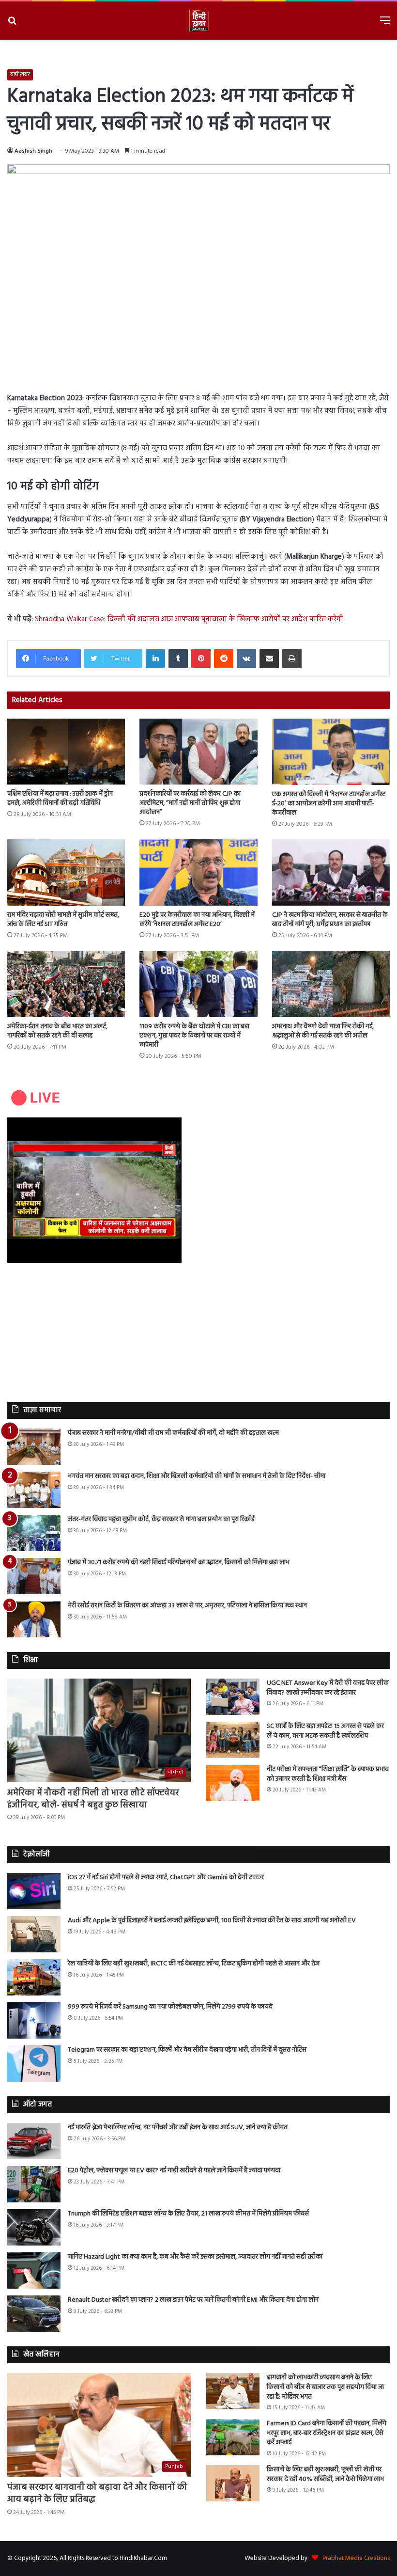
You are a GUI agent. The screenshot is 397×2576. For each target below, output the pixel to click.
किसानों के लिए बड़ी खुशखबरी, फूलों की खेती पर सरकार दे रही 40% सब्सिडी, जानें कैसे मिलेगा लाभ (325, 2474)
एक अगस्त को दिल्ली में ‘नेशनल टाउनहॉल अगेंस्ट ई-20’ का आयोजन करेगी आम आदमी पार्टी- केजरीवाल (329, 804)
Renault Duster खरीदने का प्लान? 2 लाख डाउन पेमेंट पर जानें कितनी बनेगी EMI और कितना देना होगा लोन (193, 2300)
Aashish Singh (33, 151)
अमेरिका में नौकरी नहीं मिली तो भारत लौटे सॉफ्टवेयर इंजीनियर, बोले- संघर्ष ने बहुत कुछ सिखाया (93, 1799)
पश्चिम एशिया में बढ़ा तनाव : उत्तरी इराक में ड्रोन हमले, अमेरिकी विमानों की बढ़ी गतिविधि (60, 799)
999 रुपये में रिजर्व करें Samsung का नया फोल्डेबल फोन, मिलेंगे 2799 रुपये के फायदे (170, 2007)
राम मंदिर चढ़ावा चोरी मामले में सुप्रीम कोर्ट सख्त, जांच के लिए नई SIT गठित (63, 920)
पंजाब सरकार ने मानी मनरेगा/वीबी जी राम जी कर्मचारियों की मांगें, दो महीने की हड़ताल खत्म (173, 1433)
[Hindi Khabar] (198, 21)
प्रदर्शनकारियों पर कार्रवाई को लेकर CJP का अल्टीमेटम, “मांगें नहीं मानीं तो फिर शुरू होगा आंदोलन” (190, 803)
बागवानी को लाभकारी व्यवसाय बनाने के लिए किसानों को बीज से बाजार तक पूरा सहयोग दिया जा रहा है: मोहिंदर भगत (325, 2387)
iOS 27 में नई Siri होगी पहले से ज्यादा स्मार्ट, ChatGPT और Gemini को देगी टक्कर (166, 1877)
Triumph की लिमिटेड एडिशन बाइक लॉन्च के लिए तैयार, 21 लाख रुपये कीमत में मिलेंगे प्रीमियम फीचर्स (188, 2214)
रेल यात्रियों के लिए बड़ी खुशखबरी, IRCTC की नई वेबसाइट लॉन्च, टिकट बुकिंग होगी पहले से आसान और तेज (194, 1964)
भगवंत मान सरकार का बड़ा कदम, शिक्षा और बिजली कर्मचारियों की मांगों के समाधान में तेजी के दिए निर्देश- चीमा (197, 1476)
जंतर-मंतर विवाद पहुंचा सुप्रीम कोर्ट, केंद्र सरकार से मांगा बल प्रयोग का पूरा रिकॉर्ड (161, 1519)
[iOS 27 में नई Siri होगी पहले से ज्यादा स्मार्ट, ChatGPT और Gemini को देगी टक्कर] (34, 1891)
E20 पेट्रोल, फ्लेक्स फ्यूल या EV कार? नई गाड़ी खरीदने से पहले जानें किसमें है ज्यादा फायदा (174, 2171)
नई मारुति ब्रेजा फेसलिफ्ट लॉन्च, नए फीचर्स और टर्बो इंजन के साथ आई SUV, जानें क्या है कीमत (178, 2128)
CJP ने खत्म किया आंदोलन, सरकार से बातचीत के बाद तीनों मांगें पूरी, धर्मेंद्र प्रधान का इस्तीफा (330, 920)
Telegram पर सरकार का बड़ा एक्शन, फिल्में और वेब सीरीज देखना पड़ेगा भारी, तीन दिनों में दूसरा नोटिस (187, 2050)
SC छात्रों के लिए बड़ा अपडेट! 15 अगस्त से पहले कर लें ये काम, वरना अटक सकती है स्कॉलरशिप (325, 1731)
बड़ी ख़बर (20, 75)
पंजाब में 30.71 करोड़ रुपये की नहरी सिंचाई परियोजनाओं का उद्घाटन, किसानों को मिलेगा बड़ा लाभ (179, 1563)
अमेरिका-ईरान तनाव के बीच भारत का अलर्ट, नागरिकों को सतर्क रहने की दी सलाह (57, 1031)
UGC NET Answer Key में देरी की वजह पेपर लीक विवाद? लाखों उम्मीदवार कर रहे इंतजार (328, 1688)
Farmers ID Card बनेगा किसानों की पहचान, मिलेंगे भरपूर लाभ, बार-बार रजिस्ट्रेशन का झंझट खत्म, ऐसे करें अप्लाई (327, 2433)
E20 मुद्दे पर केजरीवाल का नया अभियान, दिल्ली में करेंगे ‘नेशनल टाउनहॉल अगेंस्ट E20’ (197, 920)
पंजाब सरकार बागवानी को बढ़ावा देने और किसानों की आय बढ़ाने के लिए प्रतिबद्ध (97, 2494)
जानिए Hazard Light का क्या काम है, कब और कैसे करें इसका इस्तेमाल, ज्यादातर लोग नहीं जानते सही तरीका (195, 2257)
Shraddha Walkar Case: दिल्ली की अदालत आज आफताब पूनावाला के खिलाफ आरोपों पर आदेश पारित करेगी (189, 619)
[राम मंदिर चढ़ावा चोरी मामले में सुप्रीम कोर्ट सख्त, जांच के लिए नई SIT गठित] (66, 872)
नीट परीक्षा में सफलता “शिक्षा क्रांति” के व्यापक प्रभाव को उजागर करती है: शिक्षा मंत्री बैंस (328, 1774)
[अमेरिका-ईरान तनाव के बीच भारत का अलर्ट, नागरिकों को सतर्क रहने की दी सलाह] (66, 984)
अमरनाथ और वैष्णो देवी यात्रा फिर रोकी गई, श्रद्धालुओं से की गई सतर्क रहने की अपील (323, 1031)
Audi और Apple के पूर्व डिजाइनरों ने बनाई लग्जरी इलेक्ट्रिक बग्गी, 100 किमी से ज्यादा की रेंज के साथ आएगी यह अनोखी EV (212, 1921)
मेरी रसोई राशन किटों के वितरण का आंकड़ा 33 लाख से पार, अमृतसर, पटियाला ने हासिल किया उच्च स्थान (187, 1606)
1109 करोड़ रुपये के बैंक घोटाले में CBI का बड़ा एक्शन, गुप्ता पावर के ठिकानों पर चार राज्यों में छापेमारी (194, 1036)
